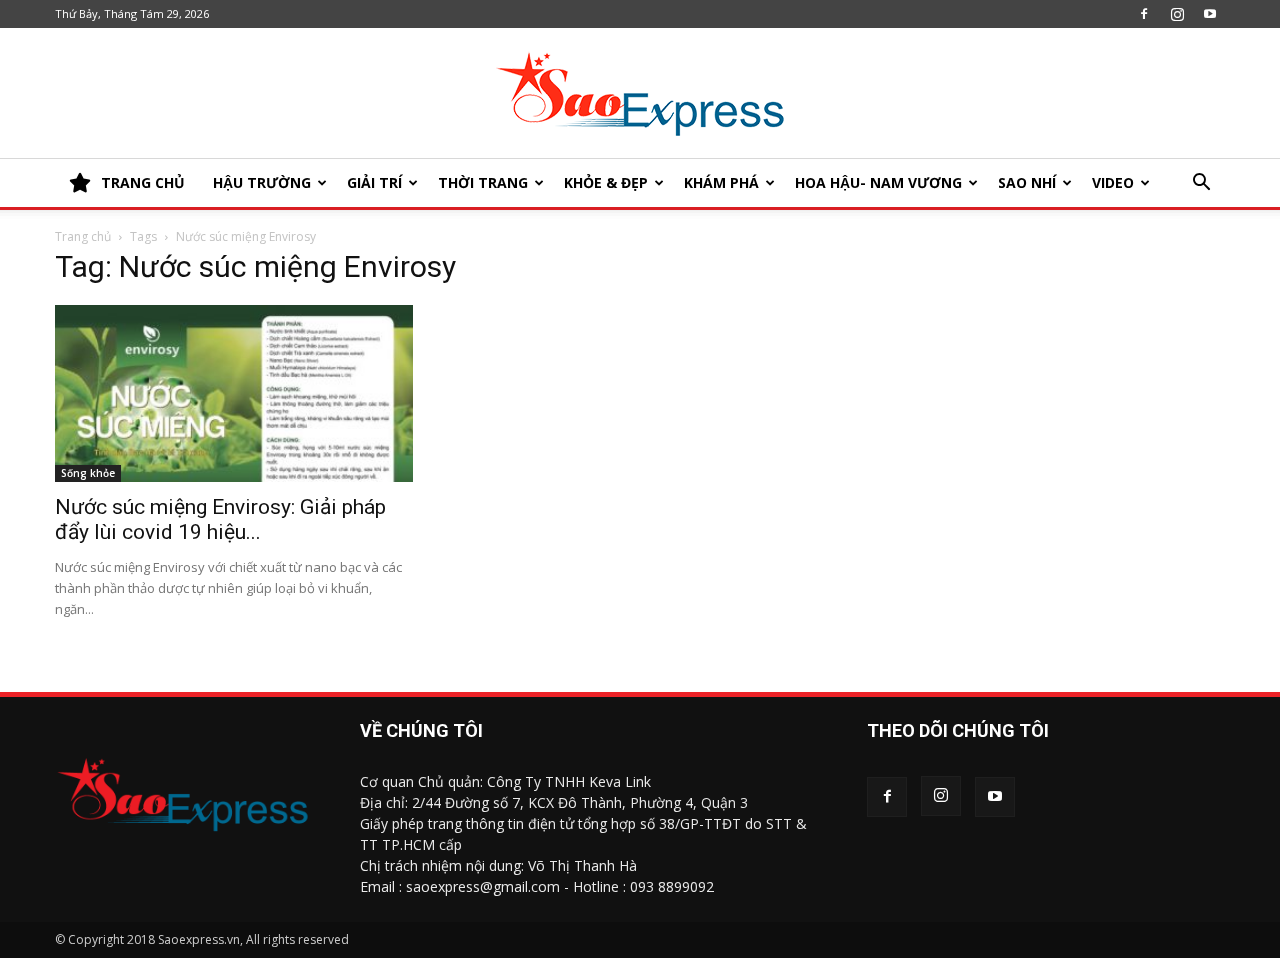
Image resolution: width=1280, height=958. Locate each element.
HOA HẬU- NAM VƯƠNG (878, 182)
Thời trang (483, 182)
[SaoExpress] (640, 94)
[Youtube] (1210, 14)
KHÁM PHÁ (721, 182)
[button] (1201, 184)
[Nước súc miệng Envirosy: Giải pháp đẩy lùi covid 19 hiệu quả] (234, 393)
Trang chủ (83, 236)
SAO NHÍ (1027, 182)
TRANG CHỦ (143, 182)
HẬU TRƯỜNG (262, 182)
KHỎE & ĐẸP (606, 182)
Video (1113, 182)
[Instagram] (1177, 14)
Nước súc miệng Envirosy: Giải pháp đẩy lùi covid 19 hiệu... (220, 519)
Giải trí (374, 182)
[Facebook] (1144, 14)
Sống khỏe (88, 473)
